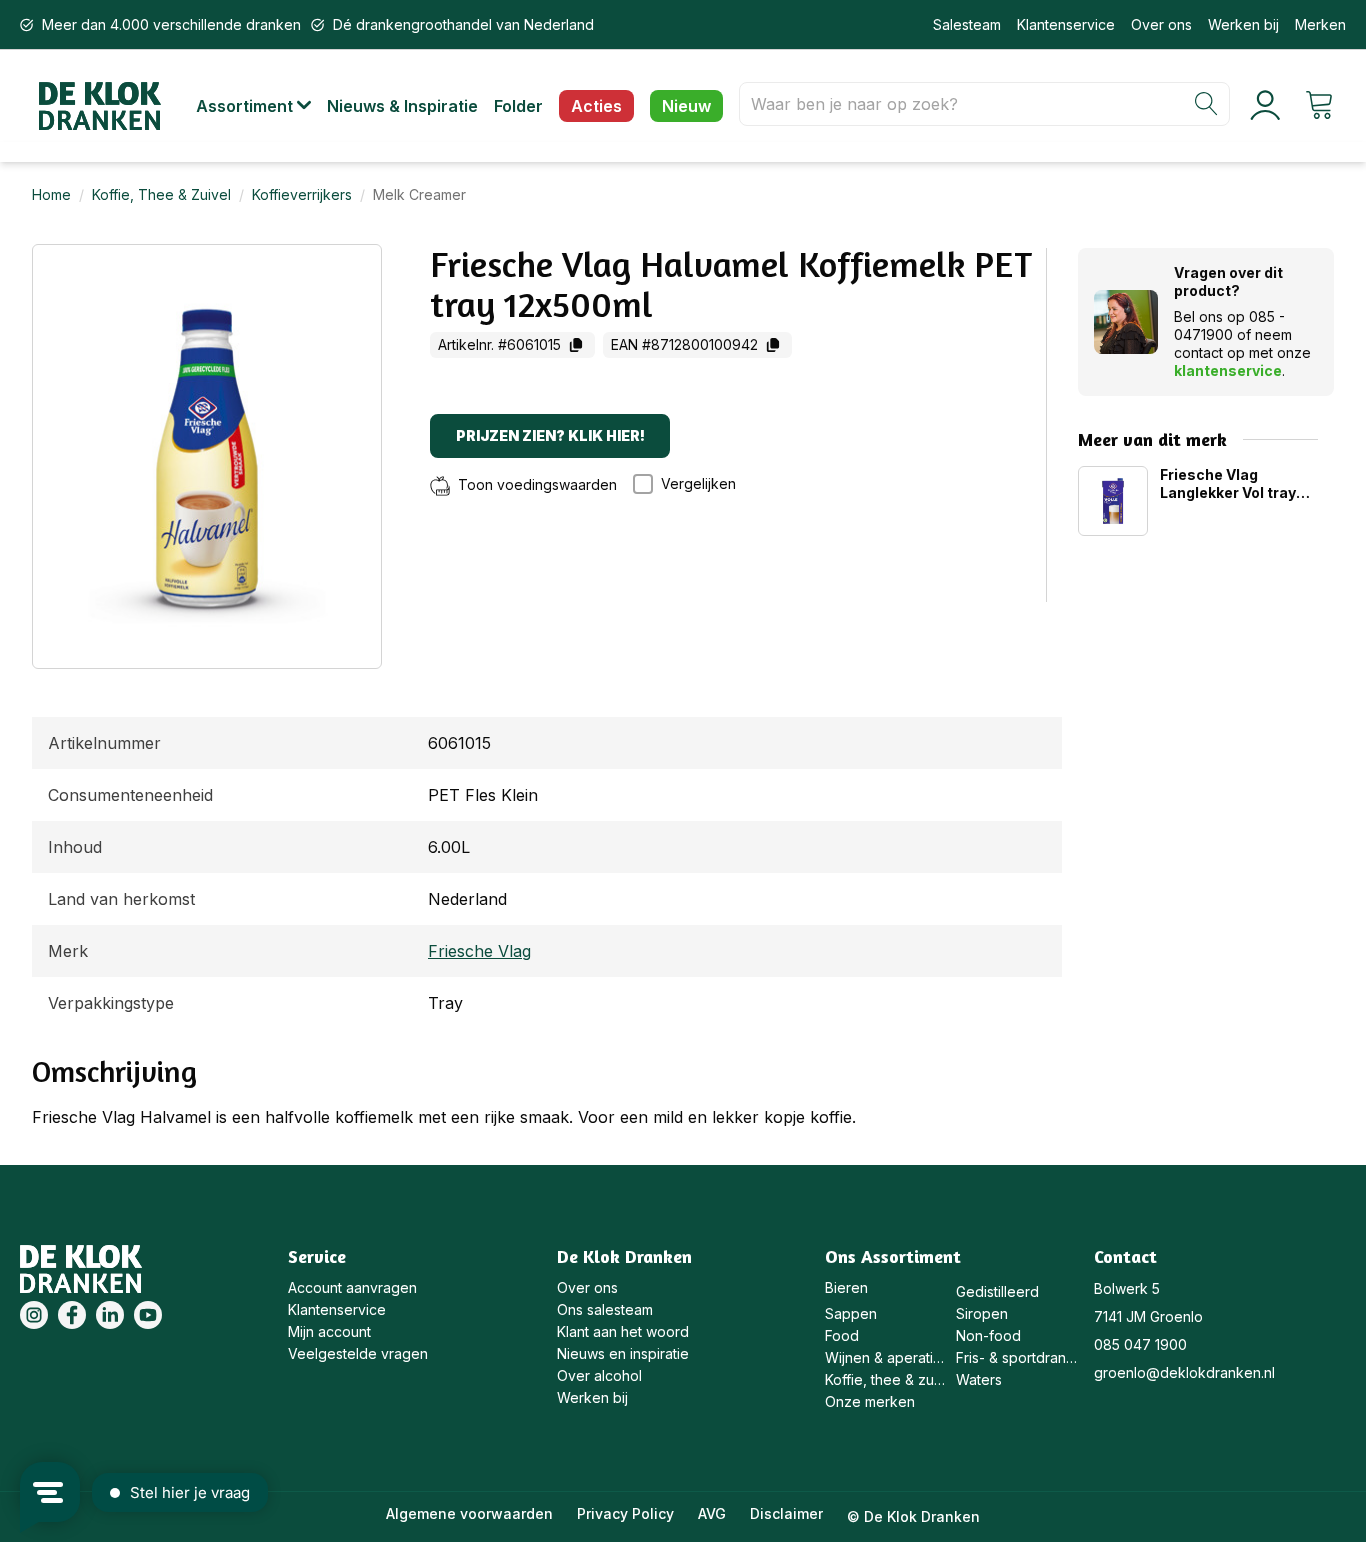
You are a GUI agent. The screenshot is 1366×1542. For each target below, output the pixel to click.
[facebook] (72, 1315)
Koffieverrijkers (302, 194)
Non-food (988, 1335)
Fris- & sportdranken (1016, 1357)
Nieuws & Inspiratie (402, 106)
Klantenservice (1066, 24)
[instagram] (34, 1315)
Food (842, 1335)
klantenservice (1228, 370)
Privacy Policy (625, 1513)
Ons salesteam (605, 1309)
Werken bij (1243, 24)
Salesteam (967, 24)
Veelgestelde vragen (358, 1353)
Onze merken (870, 1401)
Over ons (1161, 24)
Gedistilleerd (997, 1291)
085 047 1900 (1140, 1344)
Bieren (846, 1287)
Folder (518, 106)
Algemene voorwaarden (469, 1513)
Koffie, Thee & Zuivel (161, 194)
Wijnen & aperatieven (885, 1357)
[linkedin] (110, 1315)
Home (51, 194)
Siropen (982, 1313)
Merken (1320, 24)
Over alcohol (599, 1375)
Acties (596, 106)
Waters (979, 1379)
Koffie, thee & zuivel (885, 1379)
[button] (261, 106)
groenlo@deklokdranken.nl (1184, 1372)
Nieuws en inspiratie (623, 1353)
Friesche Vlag (479, 951)
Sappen (851, 1313)
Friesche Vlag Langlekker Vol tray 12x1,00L (1228, 484)
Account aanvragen (352, 1287)
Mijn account (329, 1331)
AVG (712, 1513)
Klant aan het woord (623, 1331)
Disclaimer (786, 1513)
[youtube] (148, 1315)
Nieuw (686, 106)
